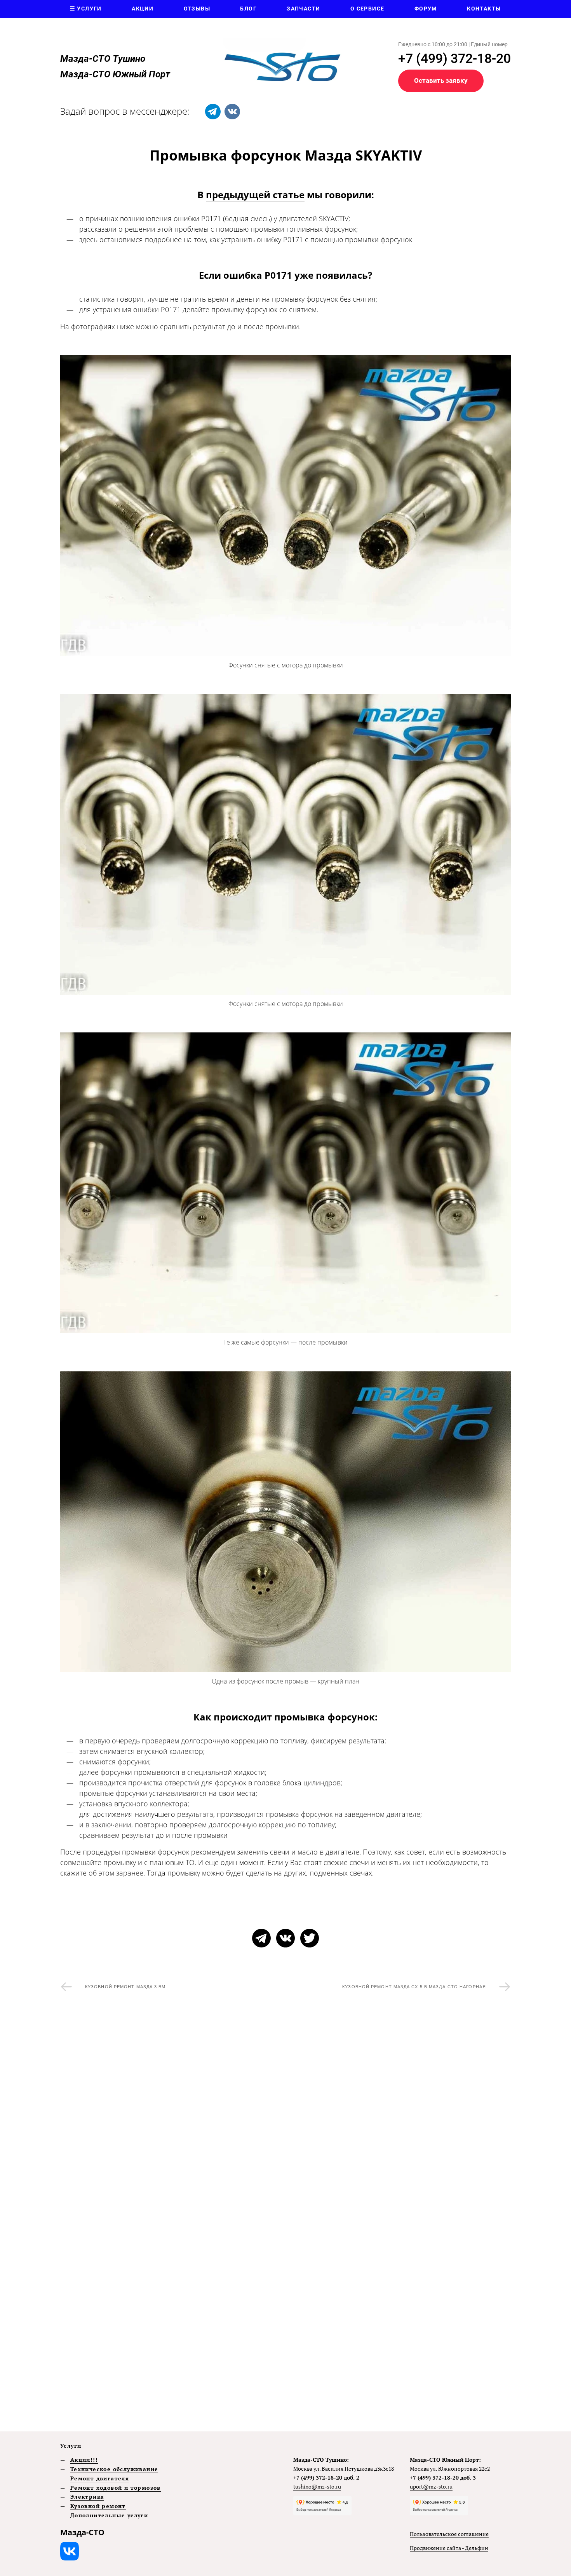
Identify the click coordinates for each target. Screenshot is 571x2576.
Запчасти (303, 9)
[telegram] (213, 112)
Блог (248, 9)
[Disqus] (285, 2119)
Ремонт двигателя (100, 2478)
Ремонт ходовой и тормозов (116, 2488)
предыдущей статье (255, 195)
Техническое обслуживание (114, 2469)
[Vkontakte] (285, 1938)
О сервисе (367, 9)
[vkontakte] (232, 112)
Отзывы (197, 9)
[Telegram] (261, 1938)
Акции (143, 9)
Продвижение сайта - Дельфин (449, 2548)
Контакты (484, 9)
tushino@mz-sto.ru (317, 2486)
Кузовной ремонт (98, 2506)
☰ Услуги (86, 9)
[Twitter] (310, 1938)
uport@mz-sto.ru (431, 2486)
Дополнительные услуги (109, 2515)
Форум (426, 9)
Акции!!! (84, 2460)
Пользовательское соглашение (449, 2534)
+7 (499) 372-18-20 (454, 58)
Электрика (87, 2497)
